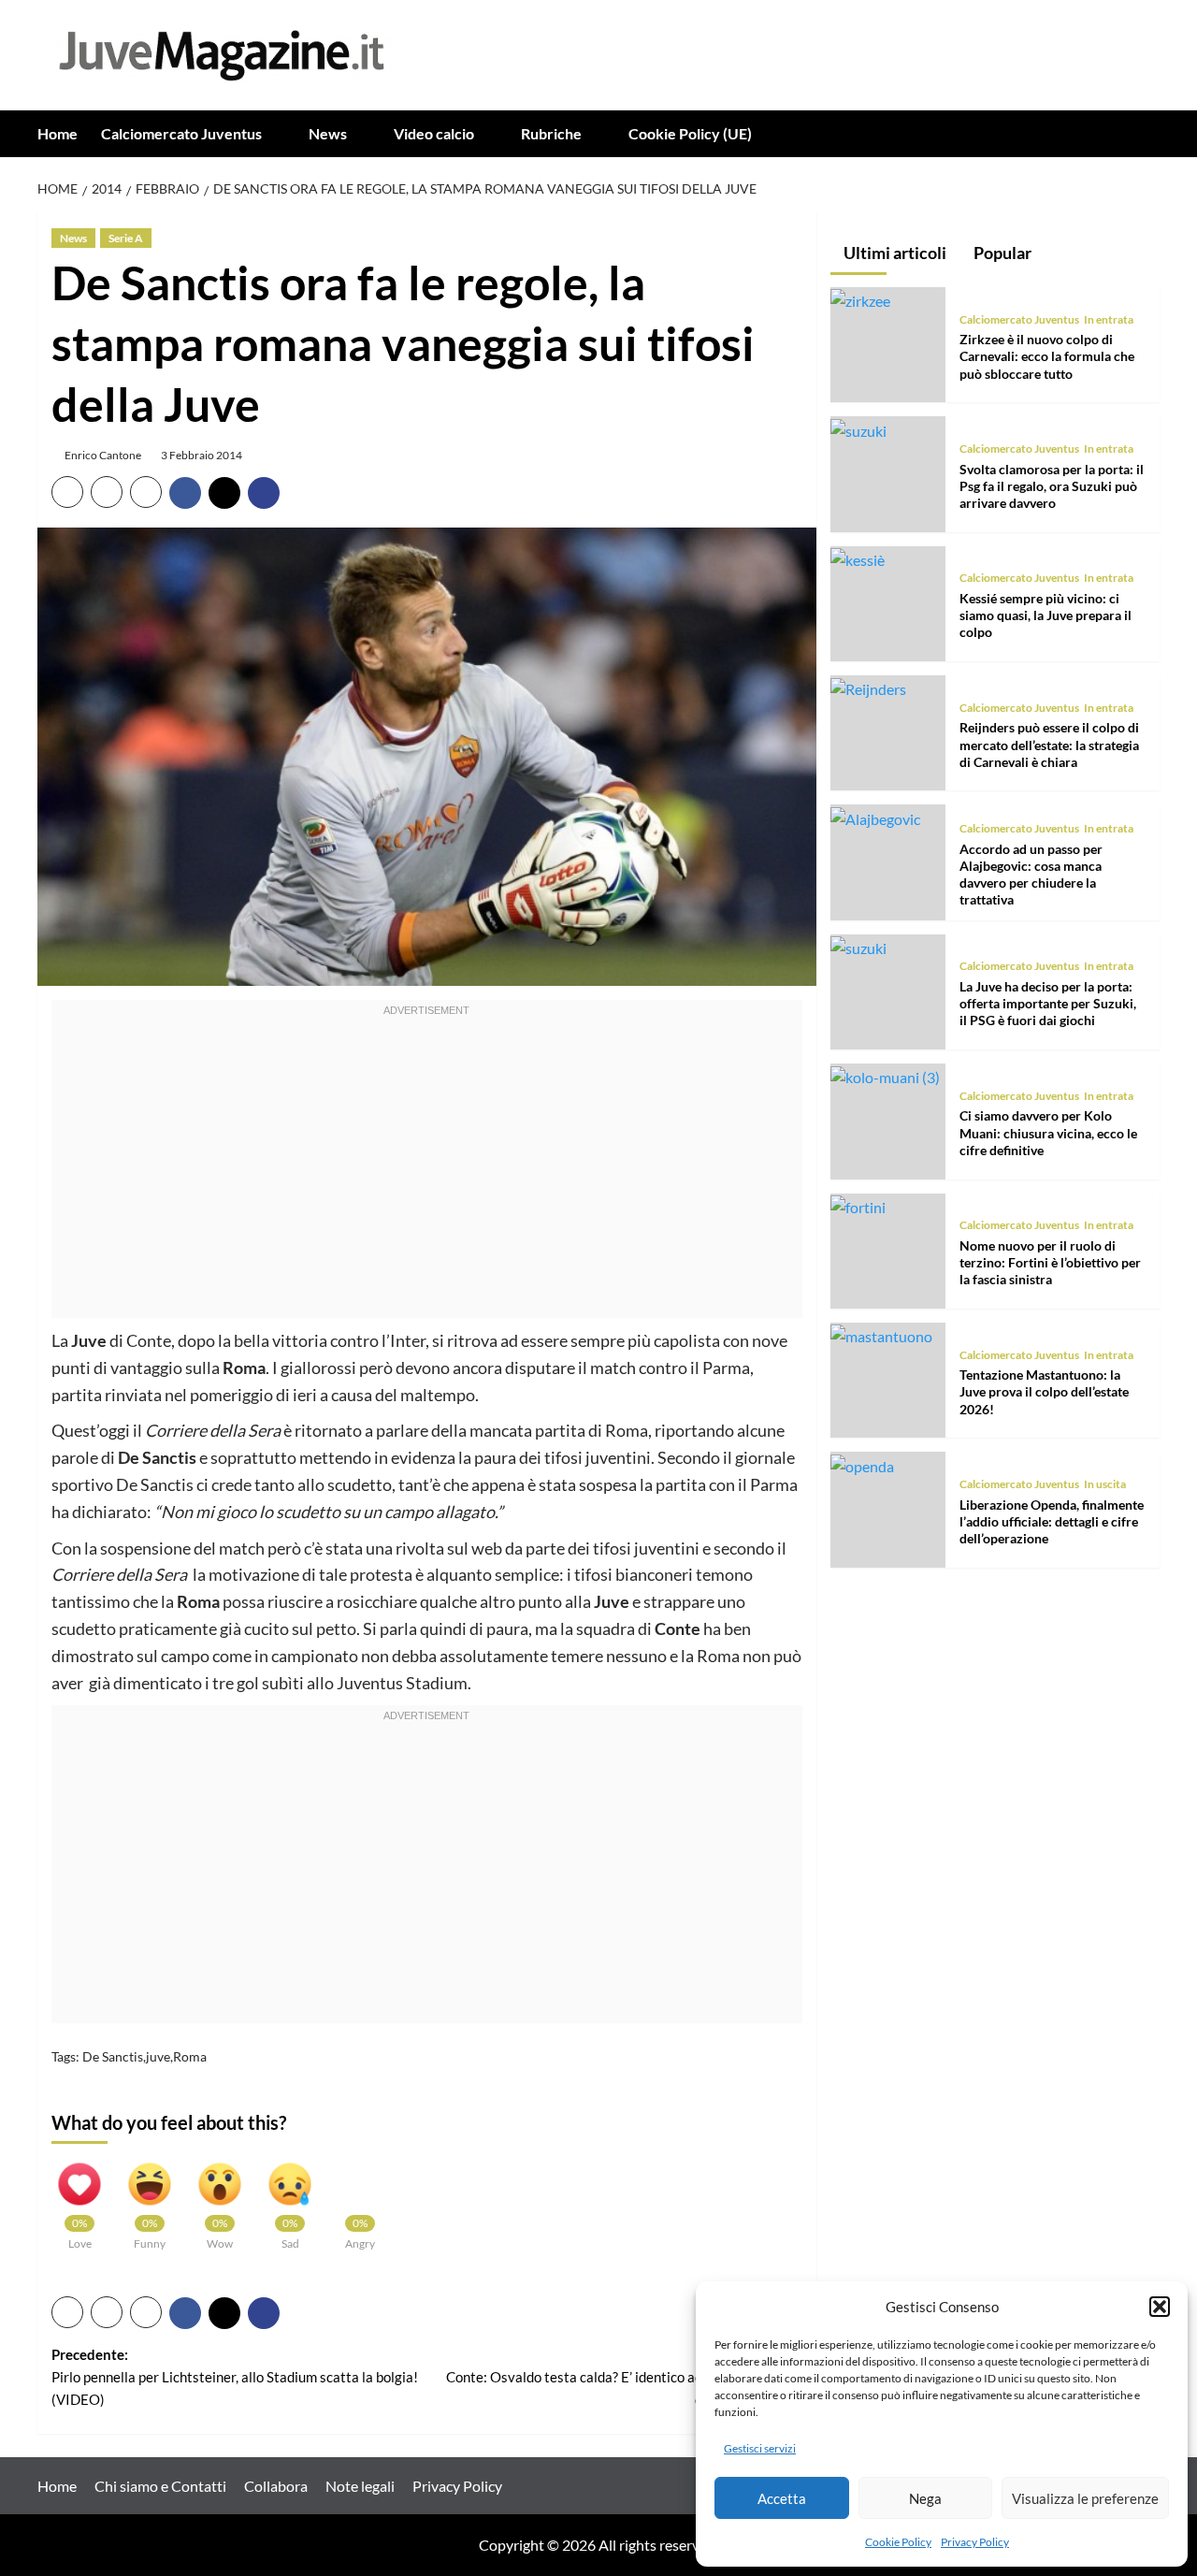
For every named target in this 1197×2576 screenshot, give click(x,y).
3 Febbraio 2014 (202, 455)
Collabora (276, 2486)
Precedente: (235, 2377)
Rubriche (551, 133)
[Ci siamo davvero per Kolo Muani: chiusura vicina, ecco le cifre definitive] (885, 1076)
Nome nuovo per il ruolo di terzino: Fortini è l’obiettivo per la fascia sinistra (1050, 1262)
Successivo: (624, 2377)
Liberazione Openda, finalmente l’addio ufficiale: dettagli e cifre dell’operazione (1052, 1521)
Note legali (360, 2486)
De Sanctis (113, 2056)
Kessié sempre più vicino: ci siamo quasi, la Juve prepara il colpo (1046, 615)
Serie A (126, 238)
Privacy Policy (975, 2542)
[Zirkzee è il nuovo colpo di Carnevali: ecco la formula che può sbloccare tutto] (860, 299)
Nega (925, 2498)
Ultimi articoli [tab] (894, 253)
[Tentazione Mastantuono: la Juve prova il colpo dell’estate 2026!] (881, 1334)
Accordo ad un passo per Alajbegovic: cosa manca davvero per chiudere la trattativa (1031, 875)
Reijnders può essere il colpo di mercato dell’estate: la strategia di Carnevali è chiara (1049, 745)
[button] (1160, 2307)
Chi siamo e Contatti (160, 2486)
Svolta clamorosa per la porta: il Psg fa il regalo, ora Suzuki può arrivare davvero (1052, 486)
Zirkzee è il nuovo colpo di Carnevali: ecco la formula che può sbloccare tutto (1047, 356)
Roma (190, 2056)
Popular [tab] (1001, 253)
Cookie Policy (898, 2542)
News (328, 133)
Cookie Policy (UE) (690, 133)
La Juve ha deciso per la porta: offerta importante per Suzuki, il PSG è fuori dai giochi (1048, 1003)
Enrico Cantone (103, 455)
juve (158, 2056)
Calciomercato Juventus (181, 133)
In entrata (1109, 319)
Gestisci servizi (760, 2448)
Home (58, 133)
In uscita (1105, 1484)
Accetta (782, 2498)
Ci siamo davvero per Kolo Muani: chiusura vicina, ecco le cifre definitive (1048, 1133)
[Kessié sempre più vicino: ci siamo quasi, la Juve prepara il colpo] (858, 558)
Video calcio (434, 133)
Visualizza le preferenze (1085, 2498)
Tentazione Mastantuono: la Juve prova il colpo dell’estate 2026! (1044, 1391)
